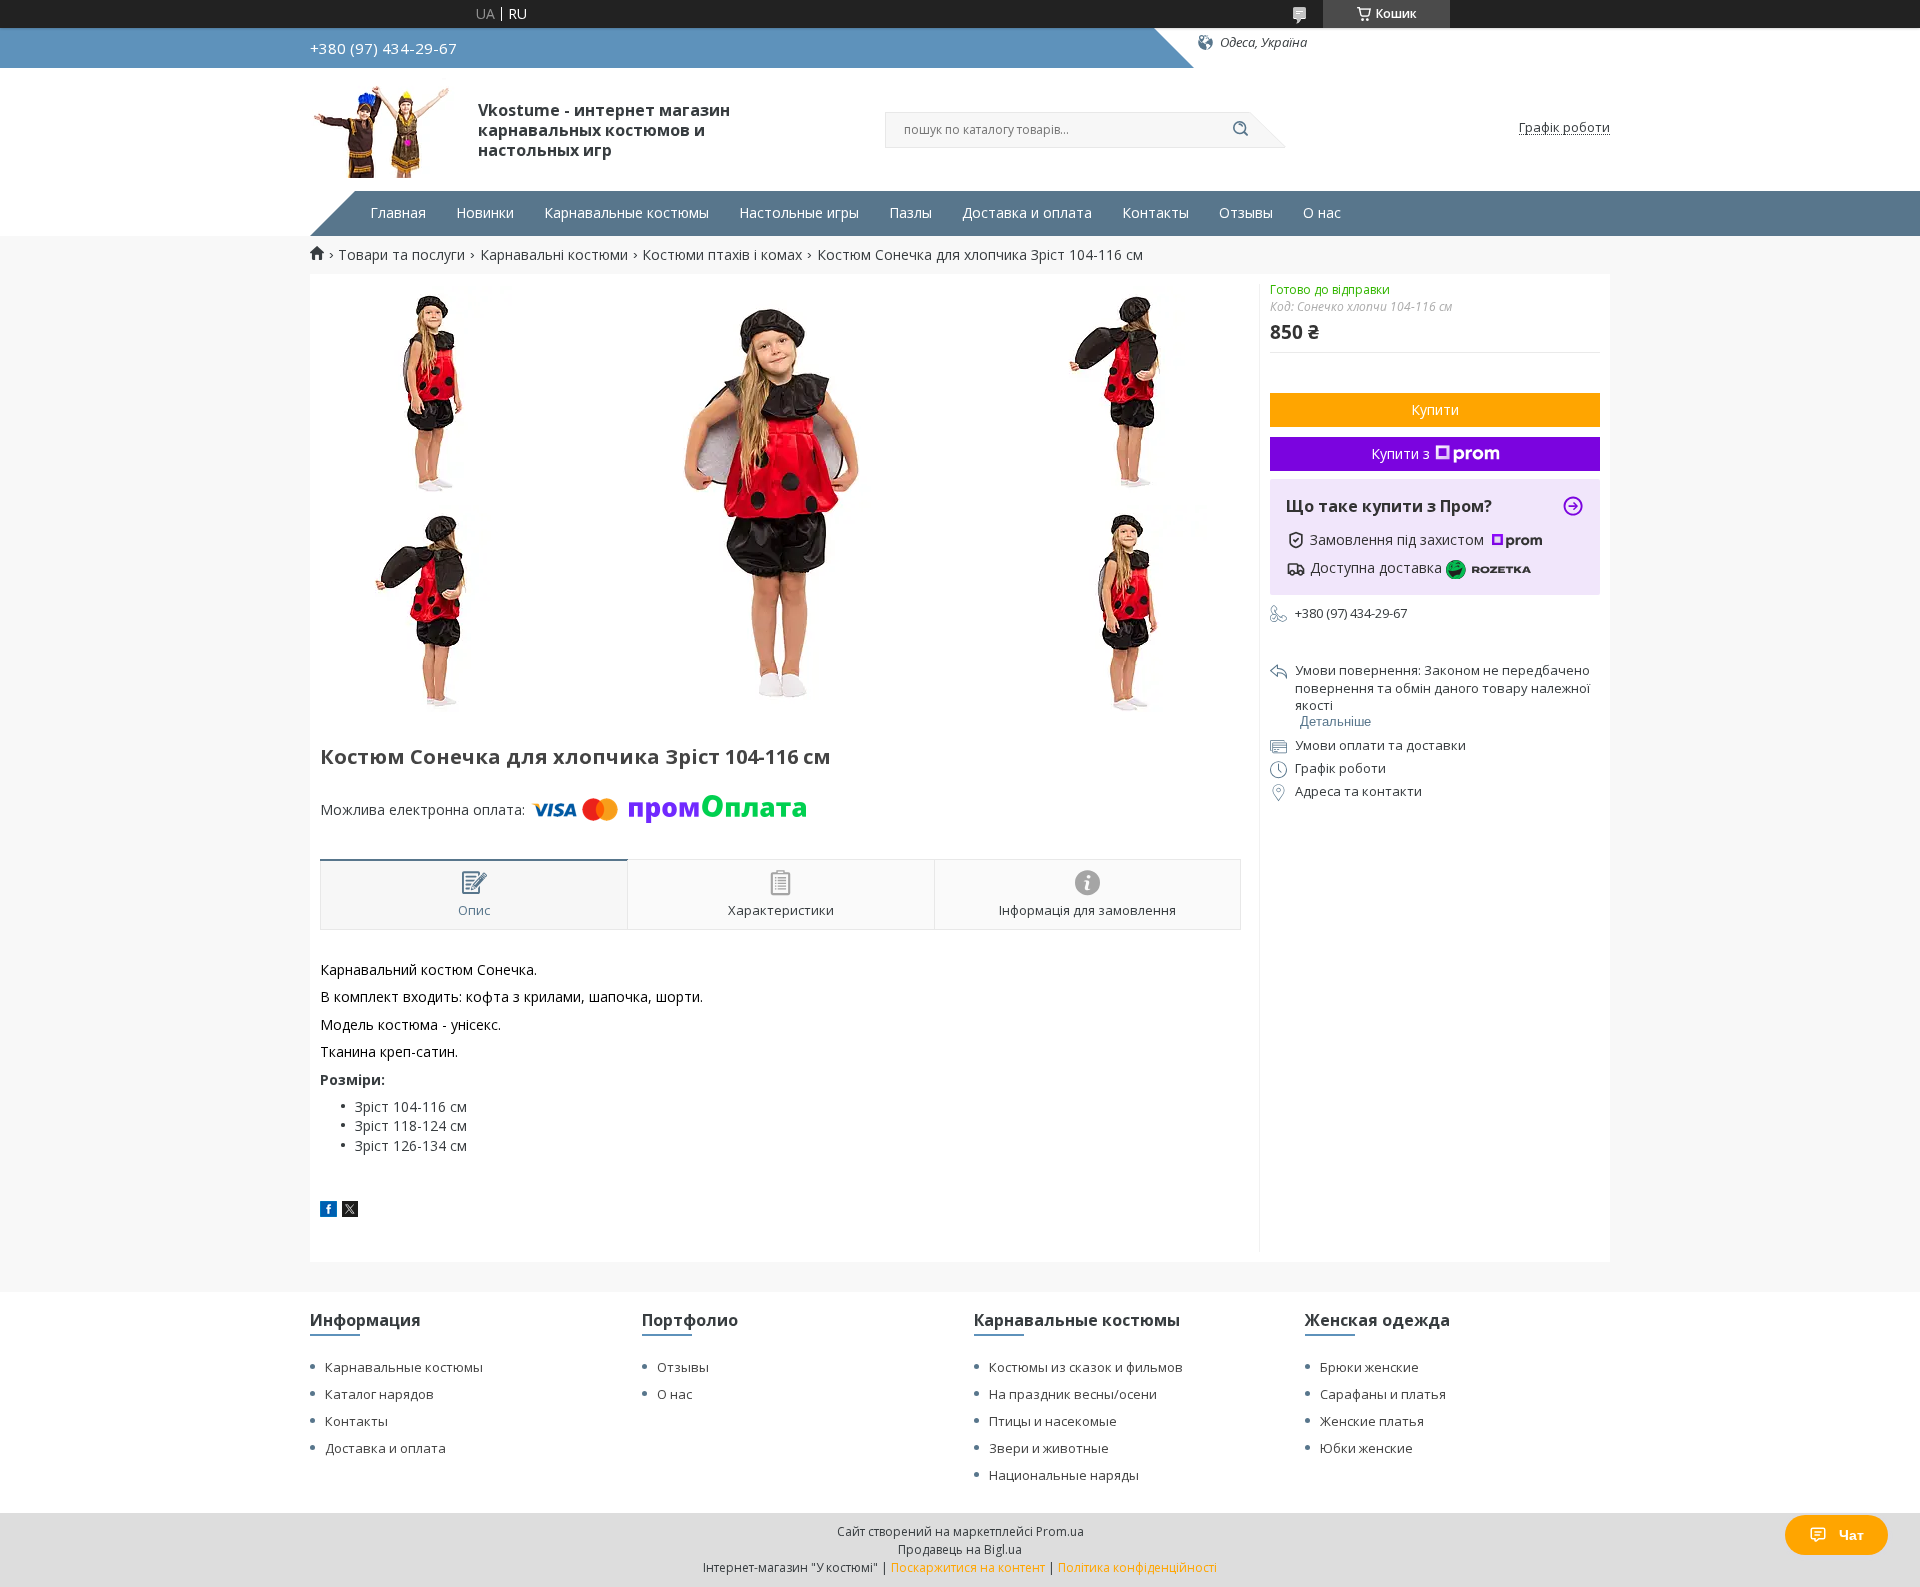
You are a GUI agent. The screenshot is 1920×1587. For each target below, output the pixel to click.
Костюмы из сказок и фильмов (1086, 1367)
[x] (350, 1211)
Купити (1435, 409)
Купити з (1400, 453)
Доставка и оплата (1027, 213)
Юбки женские (1366, 1448)
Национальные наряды (1064, 1475)
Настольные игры (799, 213)
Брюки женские (1369, 1367)
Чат (1851, 1535)
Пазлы (910, 213)
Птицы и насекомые (1053, 1421)
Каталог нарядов (379, 1394)
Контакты (1155, 213)
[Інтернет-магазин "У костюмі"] (385, 128)
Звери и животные (1049, 1448)
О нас (1322, 213)
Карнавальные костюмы (626, 213)
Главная (398, 213)
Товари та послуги (401, 255)
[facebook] (328, 1211)
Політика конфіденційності (1137, 1567)
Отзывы (1246, 213)
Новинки (485, 213)
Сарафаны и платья (1383, 1394)
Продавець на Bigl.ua (960, 1549)
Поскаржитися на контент (968, 1567)
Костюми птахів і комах (722, 255)
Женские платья (1372, 1421)
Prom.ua (1060, 1531)
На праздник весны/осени (1073, 1394)
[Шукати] (1240, 130)
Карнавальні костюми (554, 255)
